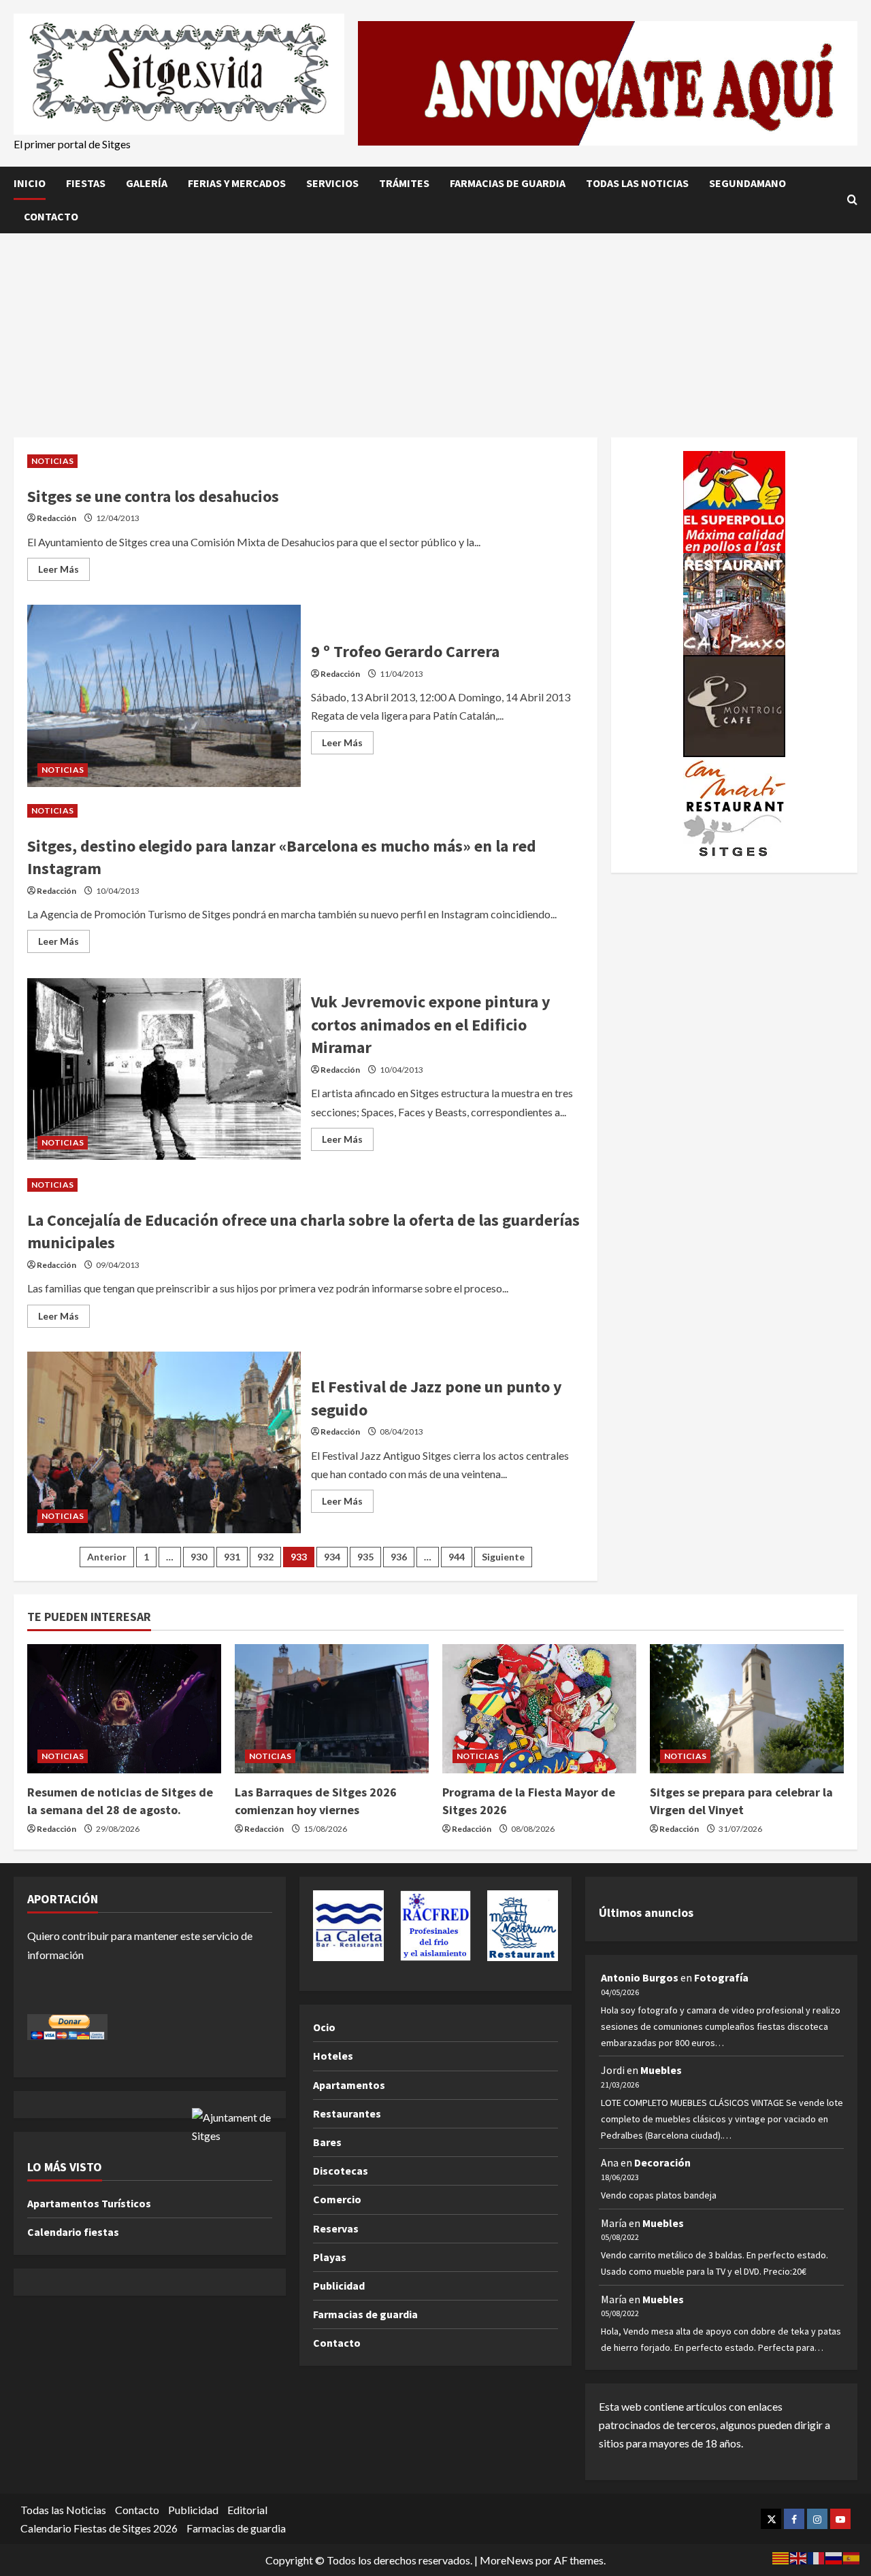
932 (265, 1557)
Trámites (404, 183)
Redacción (56, 518)
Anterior (107, 1557)
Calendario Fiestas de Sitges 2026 (99, 2528)
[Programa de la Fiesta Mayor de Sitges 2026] (539, 1709)
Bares (327, 2142)
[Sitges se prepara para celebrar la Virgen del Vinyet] (747, 1709)
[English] (799, 2557)
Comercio (337, 2199)
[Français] (817, 2557)
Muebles (661, 2070)
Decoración (662, 2162)
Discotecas (341, 2171)
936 (399, 1557)
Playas (330, 2257)
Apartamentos (349, 2085)
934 (332, 1557)
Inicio (30, 183)
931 (232, 1557)
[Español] (852, 2557)
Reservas (336, 2228)
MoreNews (507, 2560)
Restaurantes (347, 2113)
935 (365, 1557)
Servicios (332, 183)
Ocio (324, 2027)
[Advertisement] (435, 335)
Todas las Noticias (637, 183)
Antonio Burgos (640, 1977)
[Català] (781, 2557)
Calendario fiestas (73, 2232)
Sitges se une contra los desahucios (153, 496)
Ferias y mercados (237, 183)
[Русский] (834, 2557)
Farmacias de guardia (508, 183)
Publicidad (339, 2286)
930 (199, 1557)
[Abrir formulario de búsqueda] (852, 200)
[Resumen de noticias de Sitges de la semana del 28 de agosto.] (124, 1709)
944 (457, 1557)
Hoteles (333, 2056)
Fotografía (721, 1977)
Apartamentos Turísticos (89, 2203)
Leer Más (64, 572)
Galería (147, 183)
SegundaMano (747, 183)
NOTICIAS (52, 461)
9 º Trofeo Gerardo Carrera (164, 696)
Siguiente (503, 1557)
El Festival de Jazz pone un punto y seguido (164, 1443)
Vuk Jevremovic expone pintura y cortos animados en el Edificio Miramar (164, 1069)
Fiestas (86, 183)
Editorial (247, 2510)
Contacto (51, 216)
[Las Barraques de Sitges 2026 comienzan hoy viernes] (332, 1709)
